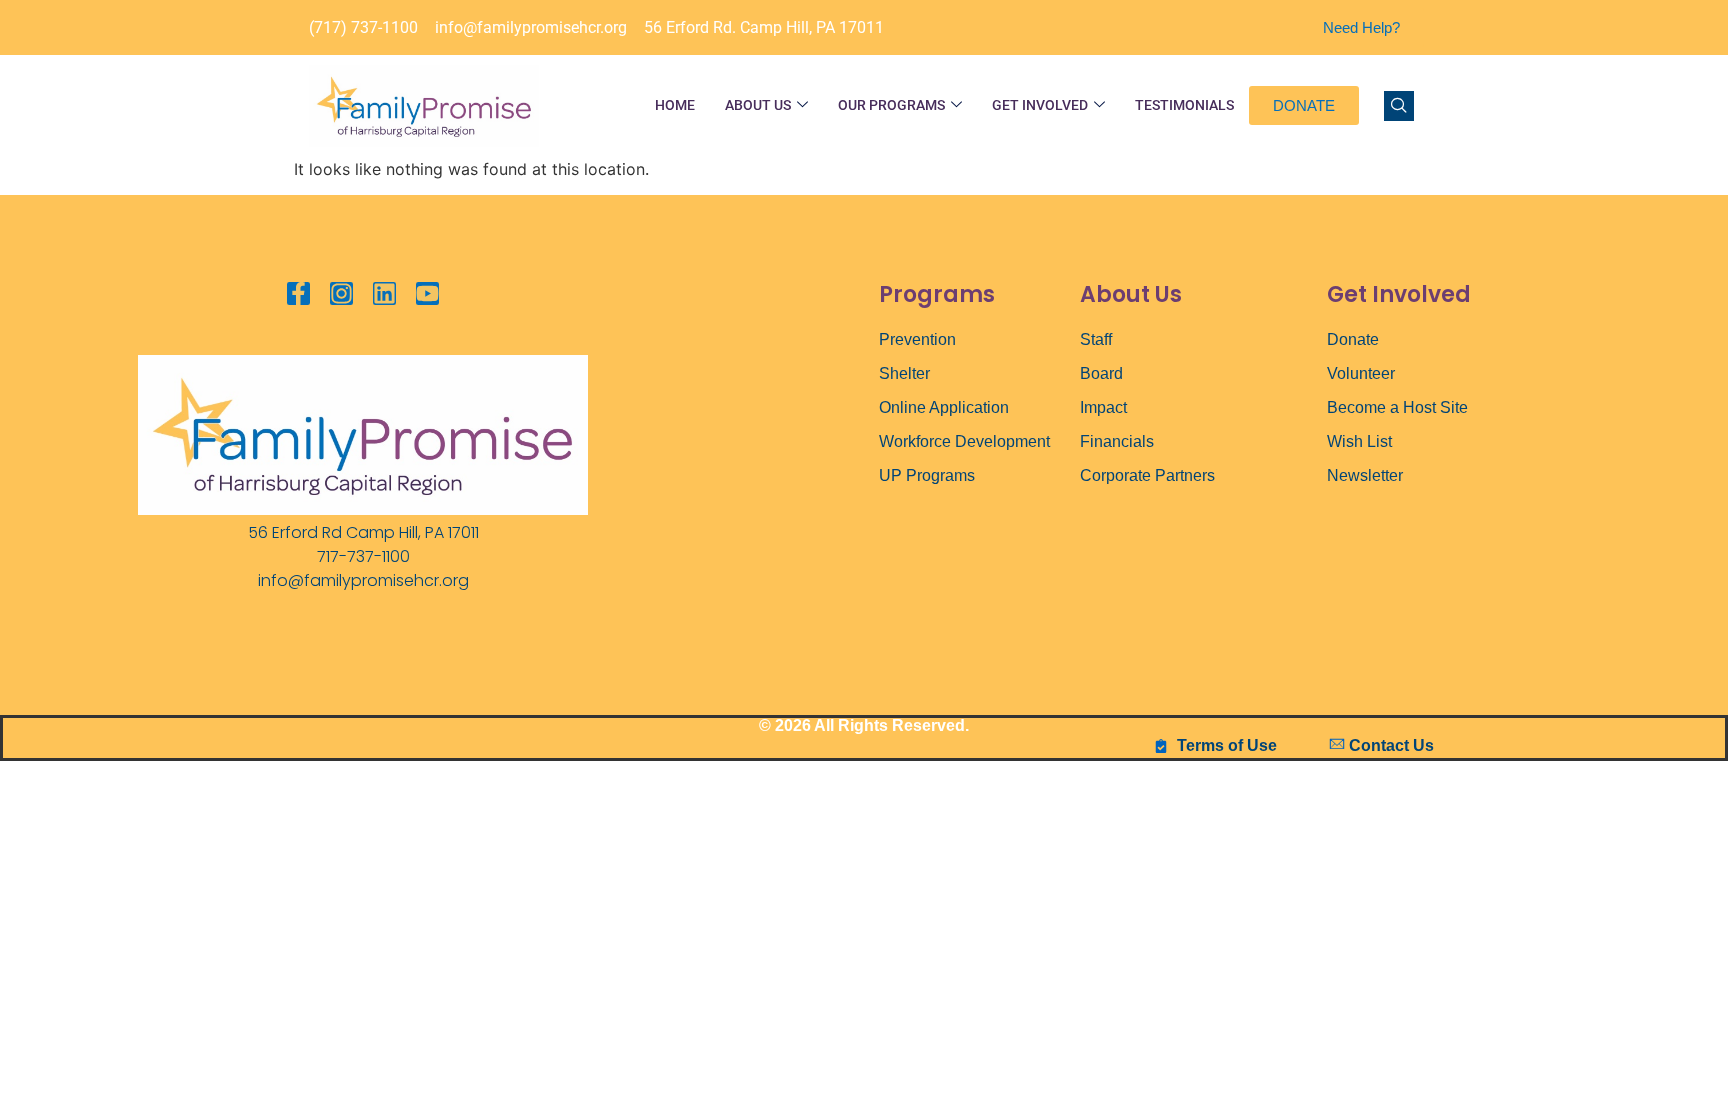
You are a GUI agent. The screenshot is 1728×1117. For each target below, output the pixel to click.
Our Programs (891, 105)
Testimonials (1184, 105)
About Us (758, 105)
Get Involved (1040, 105)
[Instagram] (341, 293)
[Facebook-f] (298, 293)
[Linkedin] (384, 293)
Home (675, 105)
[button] (1399, 106)
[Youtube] (427, 293)
